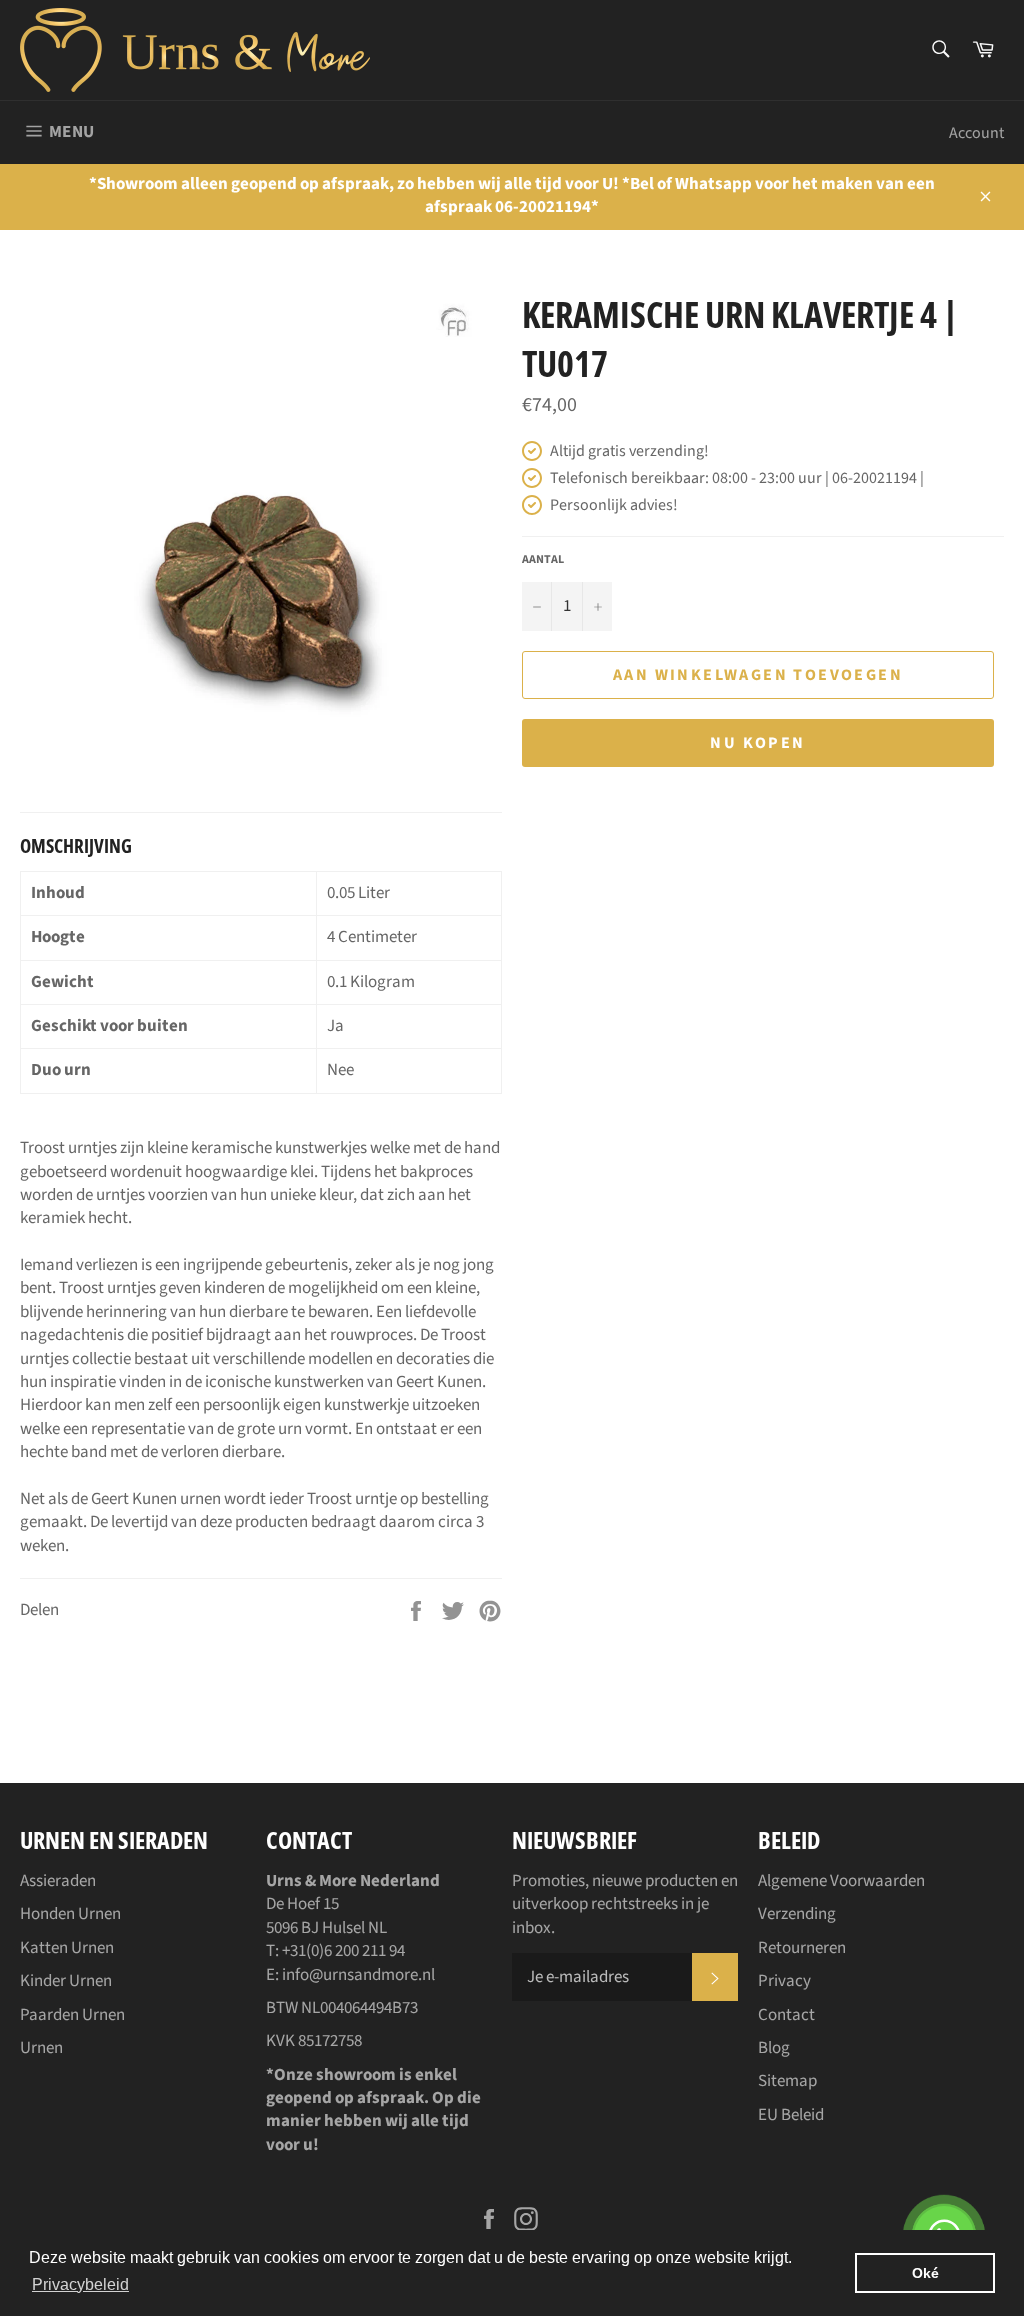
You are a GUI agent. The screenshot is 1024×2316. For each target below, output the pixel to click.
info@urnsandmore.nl (358, 1975)
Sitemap (787, 2081)
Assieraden (58, 1881)
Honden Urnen (70, 1914)
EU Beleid (791, 2115)
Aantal (543, 560)
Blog (774, 2048)
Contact (786, 2015)
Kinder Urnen (66, 1981)
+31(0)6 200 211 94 (343, 1951)
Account (976, 133)
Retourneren (802, 1948)
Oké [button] (925, 2273)
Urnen (41, 2048)
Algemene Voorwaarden (841, 1881)
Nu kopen (757, 743)
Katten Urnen (67, 1948)
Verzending (797, 1914)
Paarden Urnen (72, 2015)
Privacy (784, 1981)
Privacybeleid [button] (80, 2284)
